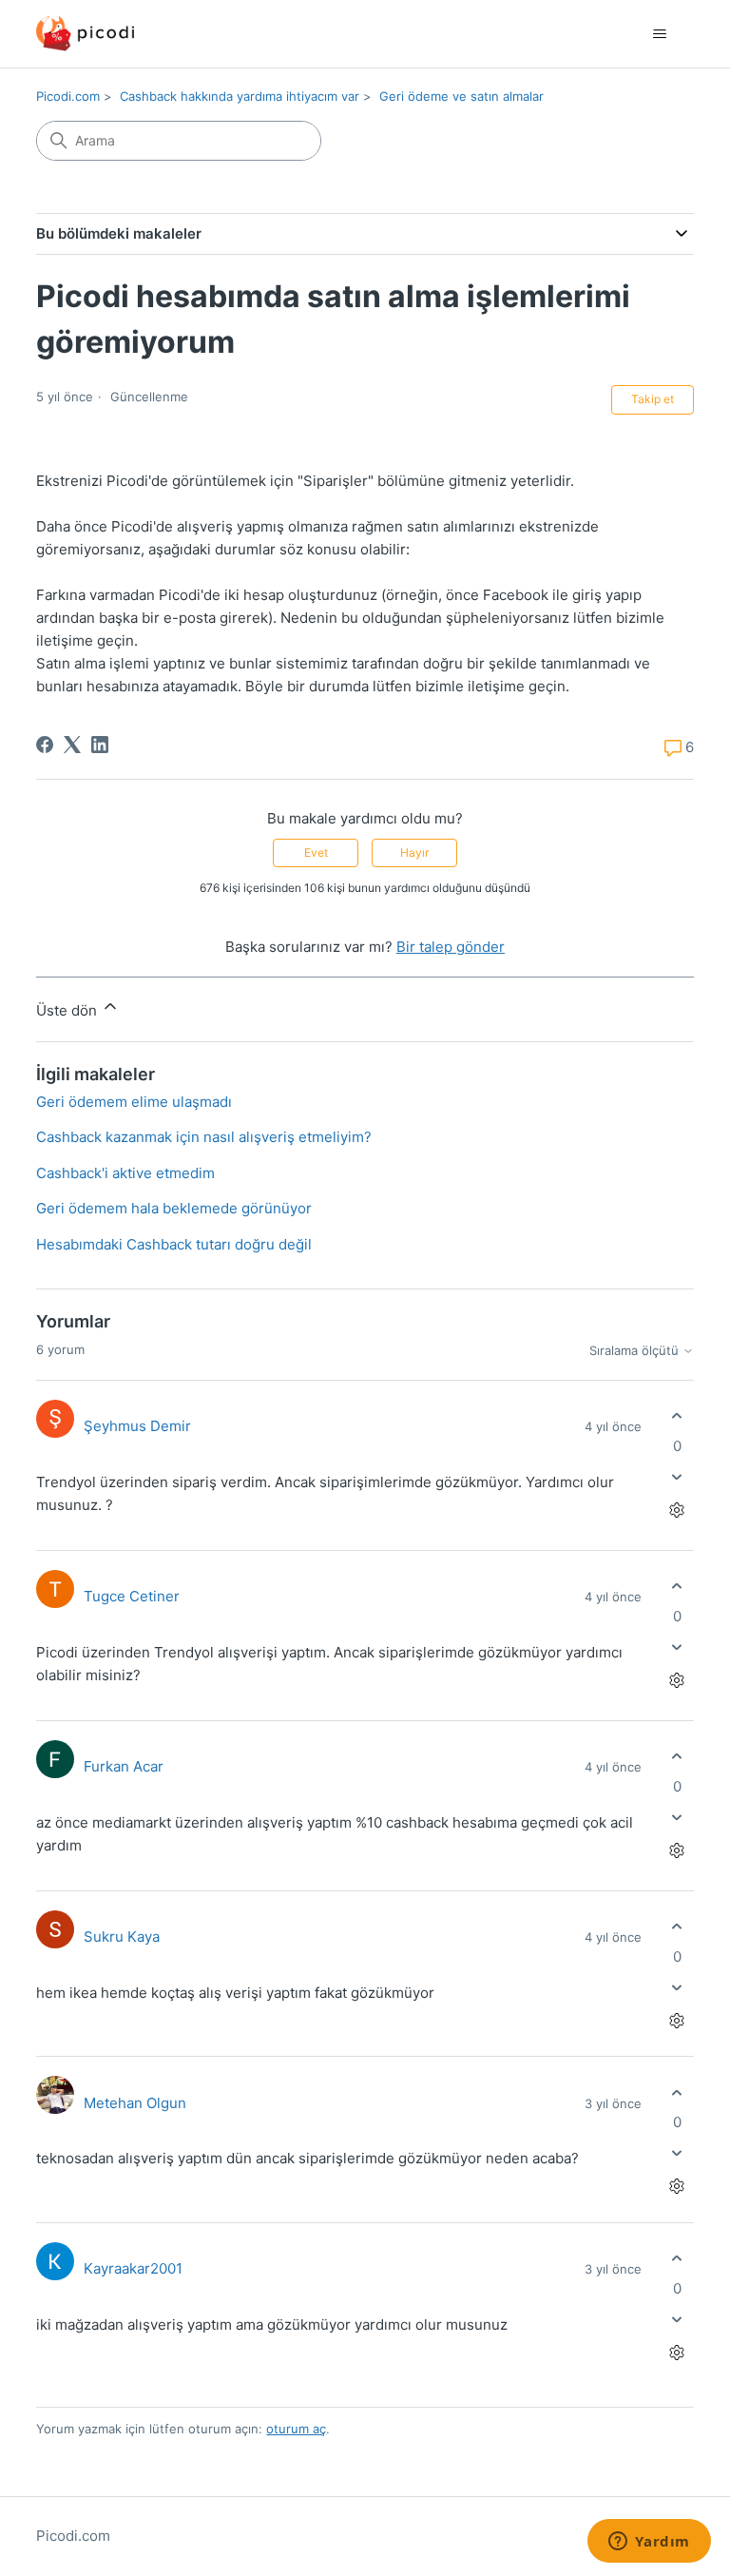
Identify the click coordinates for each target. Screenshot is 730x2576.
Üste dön (68, 1010)
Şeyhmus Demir (137, 1426)
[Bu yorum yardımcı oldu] (677, 1416)
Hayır (414, 852)
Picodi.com (68, 96)
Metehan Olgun (135, 2103)
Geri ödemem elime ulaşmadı (134, 1102)
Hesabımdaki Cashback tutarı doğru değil (174, 1244)
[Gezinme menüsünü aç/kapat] (660, 34)
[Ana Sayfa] (85, 34)
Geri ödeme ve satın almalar (461, 96)
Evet (316, 852)
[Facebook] (45, 745)
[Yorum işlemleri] (677, 1510)
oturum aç (296, 2429)
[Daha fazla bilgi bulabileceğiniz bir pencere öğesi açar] (649, 2543)
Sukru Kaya (122, 1937)
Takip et (653, 399)
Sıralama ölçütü (636, 1351)
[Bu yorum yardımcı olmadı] (677, 1476)
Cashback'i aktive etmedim (125, 1173)
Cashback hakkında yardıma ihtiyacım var (240, 96)
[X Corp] (72, 745)
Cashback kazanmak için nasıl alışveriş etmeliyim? (204, 1137)
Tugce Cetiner (132, 1596)
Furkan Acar (124, 1766)
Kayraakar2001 (133, 2268)
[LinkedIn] (100, 745)
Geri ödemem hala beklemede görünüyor (174, 1208)
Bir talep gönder (451, 947)
